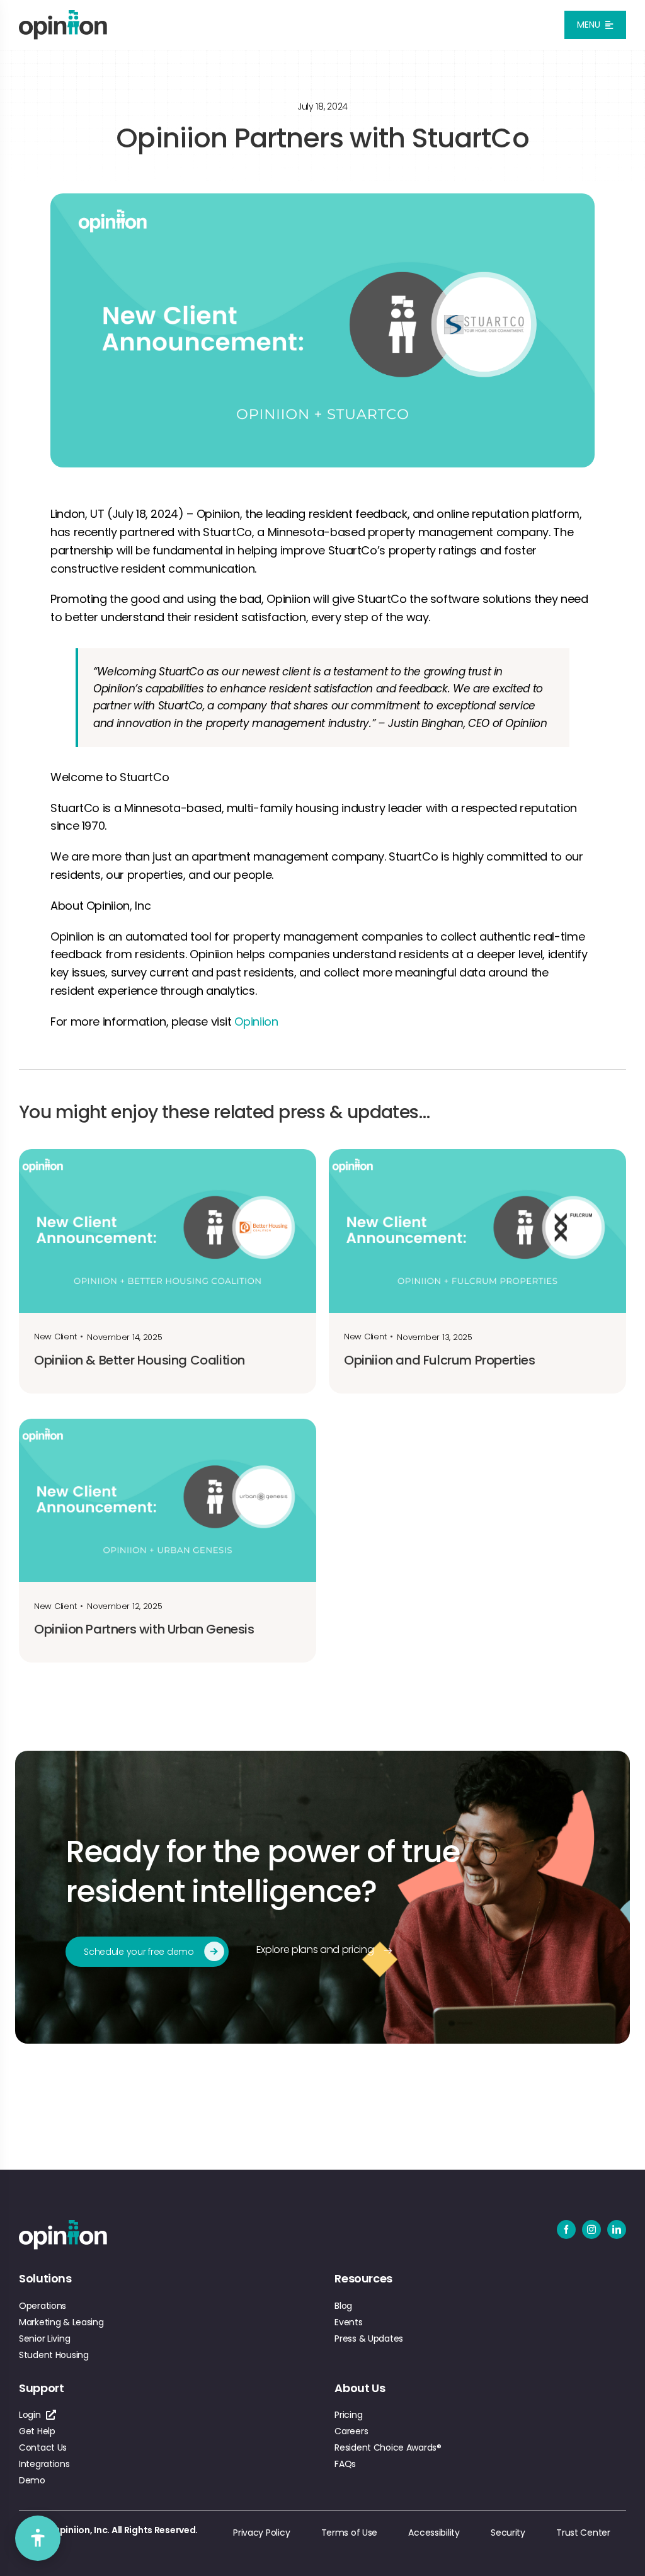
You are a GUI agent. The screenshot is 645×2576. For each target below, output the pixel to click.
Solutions (45, 2278)
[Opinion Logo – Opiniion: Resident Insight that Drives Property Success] (63, 15)
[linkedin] (617, 2230)
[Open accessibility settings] (38, 2538)
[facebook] (566, 2230)
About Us (360, 2388)
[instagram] (591, 2230)
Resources (363, 2278)
